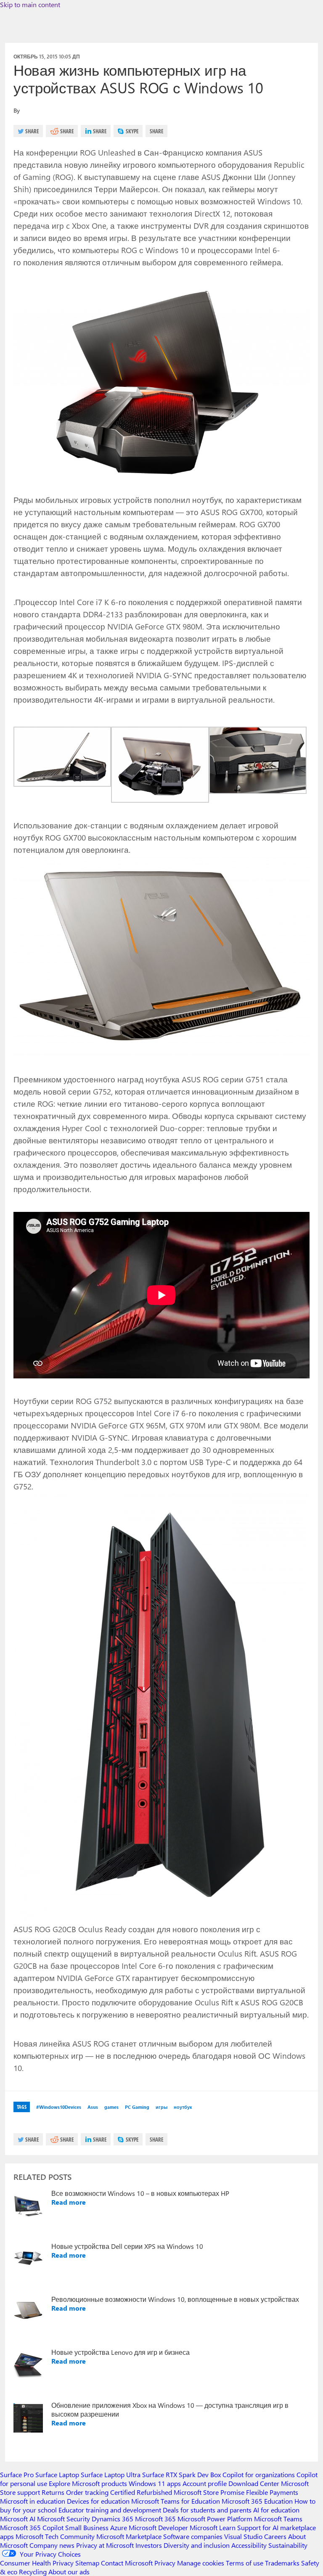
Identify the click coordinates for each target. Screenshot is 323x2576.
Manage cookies (201, 2563)
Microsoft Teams (278, 2519)
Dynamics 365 (113, 2519)
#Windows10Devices (59, 2107)
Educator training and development (110, 2510)
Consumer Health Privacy (37, 2563)
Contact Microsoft (127, 2563)
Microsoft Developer (158, 2527)
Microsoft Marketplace (129, 2536)
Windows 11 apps (155, 2483)
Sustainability (288, 2545)
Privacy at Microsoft (105, 2545)
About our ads (69, 2572)
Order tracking (87, 2492)
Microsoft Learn (213, 2527)
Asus (93, 2107)
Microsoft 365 (155, 2519)
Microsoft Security (64, 2519)
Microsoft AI (18, 2519)
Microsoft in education (33, 2501)
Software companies (193, 2536)
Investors (149, 2545)
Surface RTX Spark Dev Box (181, 2474)
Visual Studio (243, 2536)
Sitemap (87, 2563)
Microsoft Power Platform (215, 2519)
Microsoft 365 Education (257, 2501)
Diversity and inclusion (197, 2545)
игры (161, 2107)
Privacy (166, 2563)
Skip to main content (30, 4)
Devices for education (98, 2501)
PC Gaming (137, 2107)
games (111, 2107)
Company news (52, 2545)
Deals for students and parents (207, 2510)
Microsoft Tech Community (55, 2536)
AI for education (276, 2510)
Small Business (87, 2527)
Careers (275, 2536)
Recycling (33, 2572)
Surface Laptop (57, 2474)
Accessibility (249, 2545)
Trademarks (282, 2563)
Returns (53, 2492)
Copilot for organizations (259, 2474)
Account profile (205, 2483)
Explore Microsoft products (88, 2483)
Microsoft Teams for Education (176, 2501)
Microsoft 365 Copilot (32, 2527)
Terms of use (245, 2563)
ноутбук (183, 2107)
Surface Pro (17, 2474)
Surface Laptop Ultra (111, 2474)
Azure (119, 2527)
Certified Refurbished (141, 2492)
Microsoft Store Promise (209, 2492)
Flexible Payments (272, 2492)
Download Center (254, 2483)
